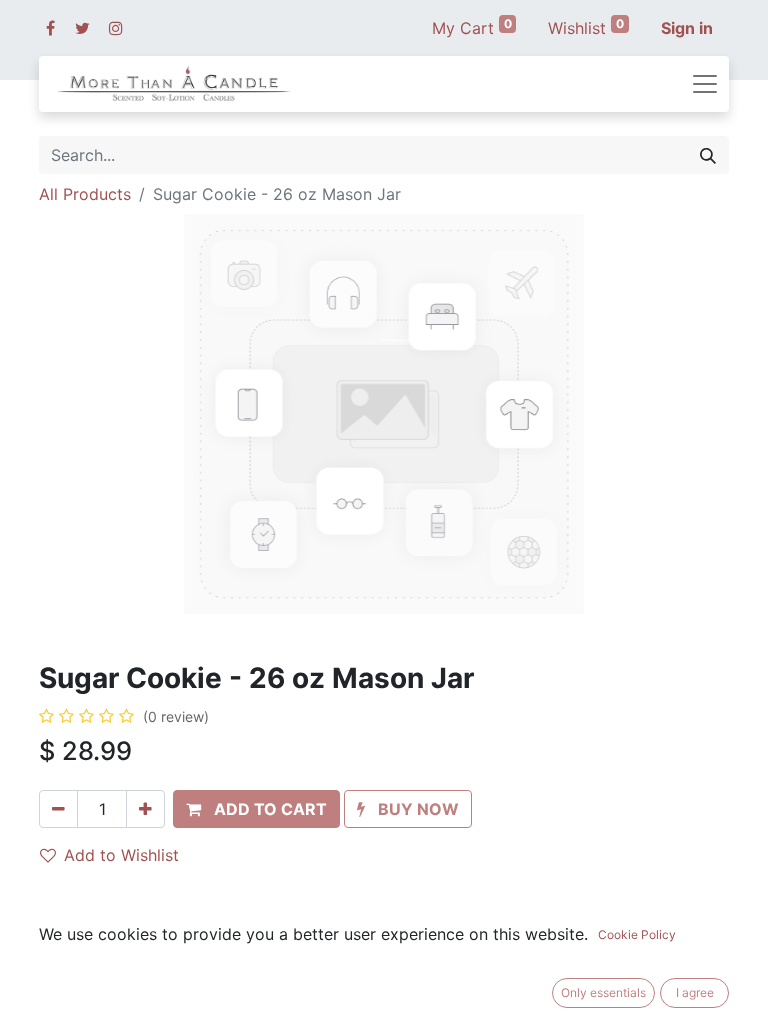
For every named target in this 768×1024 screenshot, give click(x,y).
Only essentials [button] (603, 992)
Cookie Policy (637, 934)
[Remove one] (58, 809)
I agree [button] (695, 992)
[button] (256, 809)
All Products (85, 194)
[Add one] (145, 809)
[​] (50, 28)
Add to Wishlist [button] (121, 855)
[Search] (708, 155)
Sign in (687, 28)
